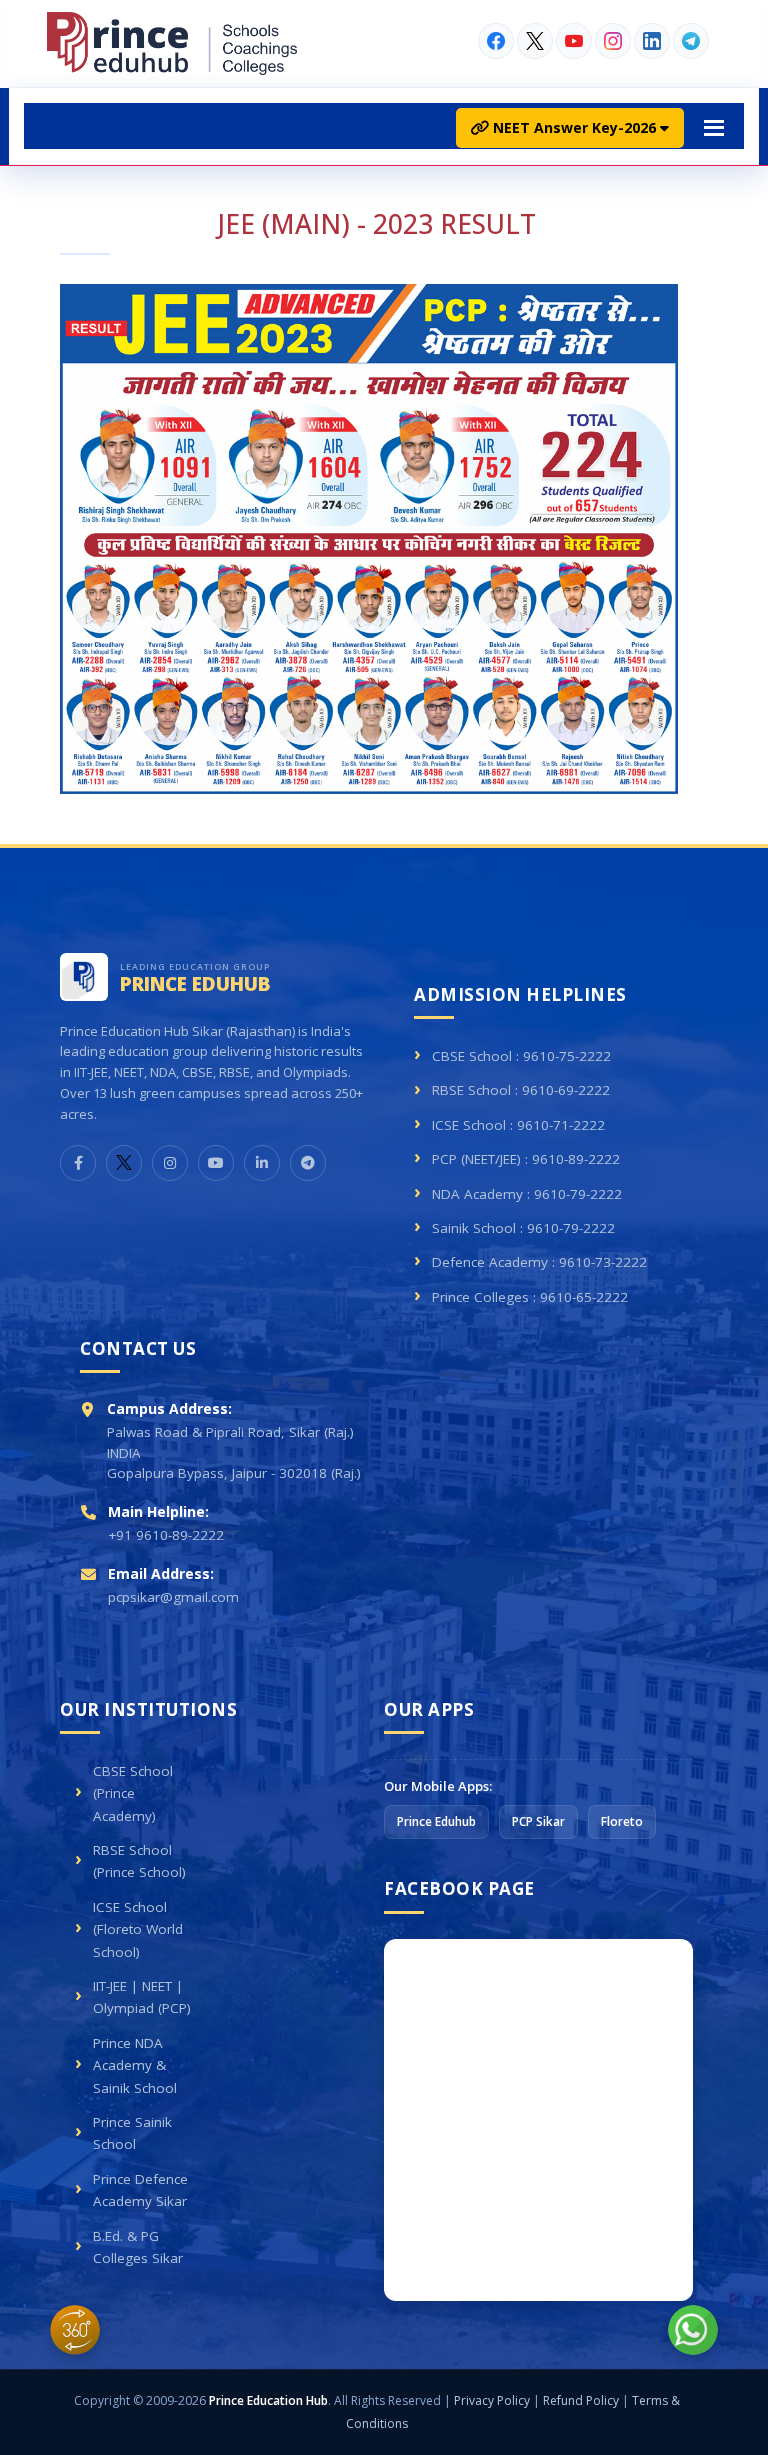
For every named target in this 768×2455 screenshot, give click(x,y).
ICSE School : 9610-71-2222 (518, 1125)
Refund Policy (581, 2400)
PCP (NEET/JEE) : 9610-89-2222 (526, 1159)
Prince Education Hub (268, 2400)
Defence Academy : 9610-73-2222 (539, 1262)
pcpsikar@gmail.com (173, 1597)
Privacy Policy (492, 2400)
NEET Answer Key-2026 (574, 127)
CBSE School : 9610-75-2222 (521, 1056)
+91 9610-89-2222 (166, 1535)
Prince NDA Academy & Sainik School (135, 2065)
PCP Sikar (538, 1821)
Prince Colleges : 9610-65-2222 (530, 1297)
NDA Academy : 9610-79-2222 (527, 1194)
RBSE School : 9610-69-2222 (521, 1090)
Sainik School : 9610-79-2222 (523, 1228)
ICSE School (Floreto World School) (138, 1929)
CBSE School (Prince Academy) (133, 1793)
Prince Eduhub (436, 1821)
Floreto (622, 1821)
